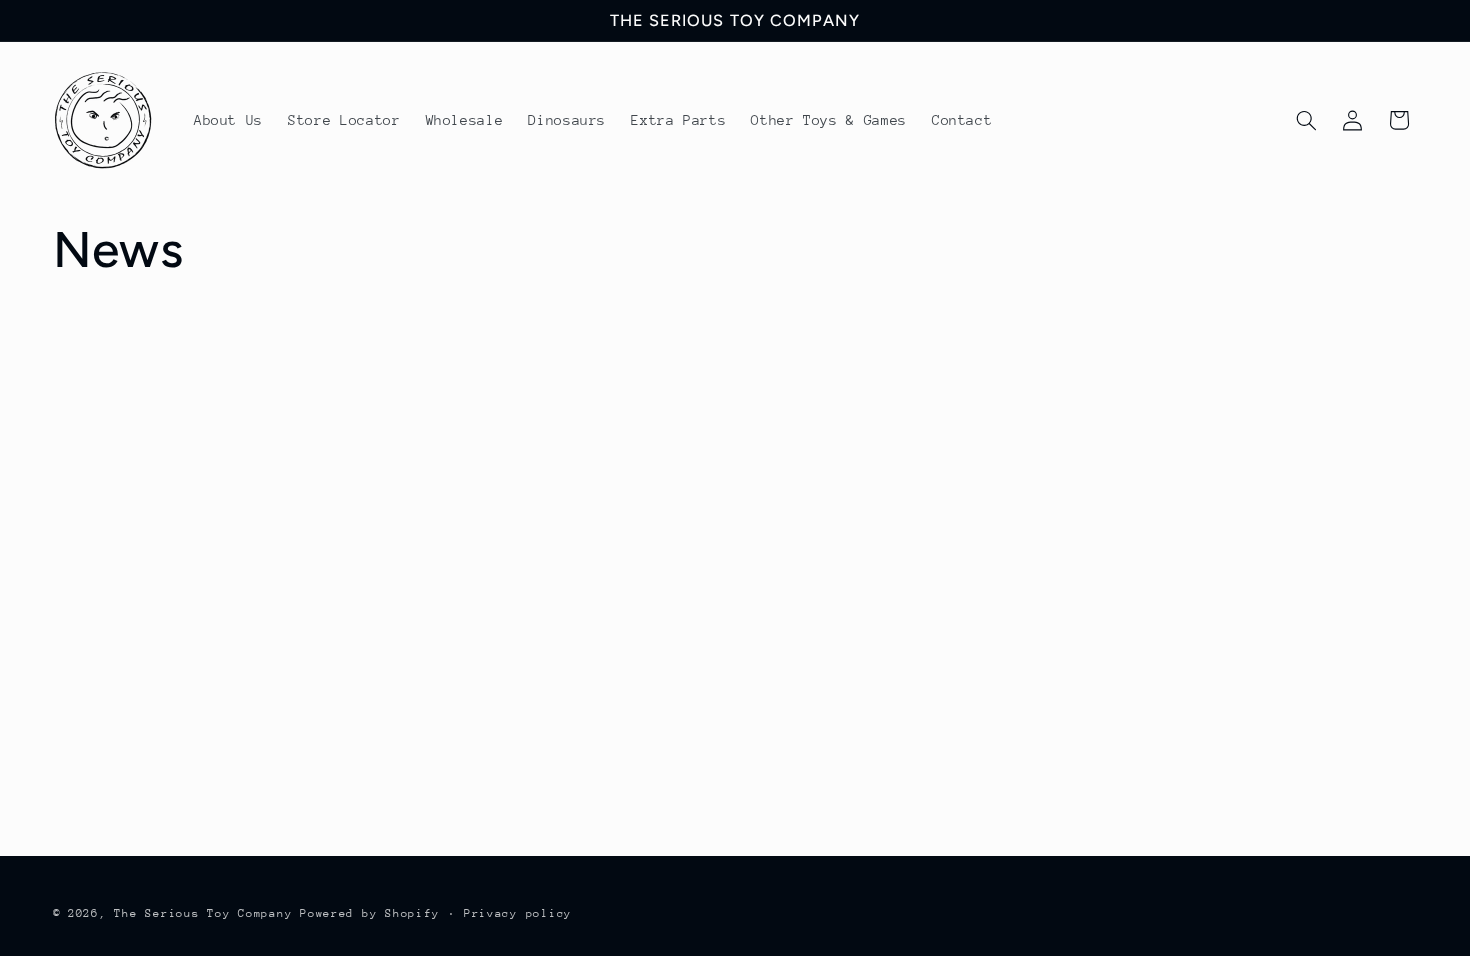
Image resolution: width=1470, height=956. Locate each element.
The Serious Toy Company (203, 913)
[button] (1306, 120)
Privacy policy (518, 913)
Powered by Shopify (369, 913)
